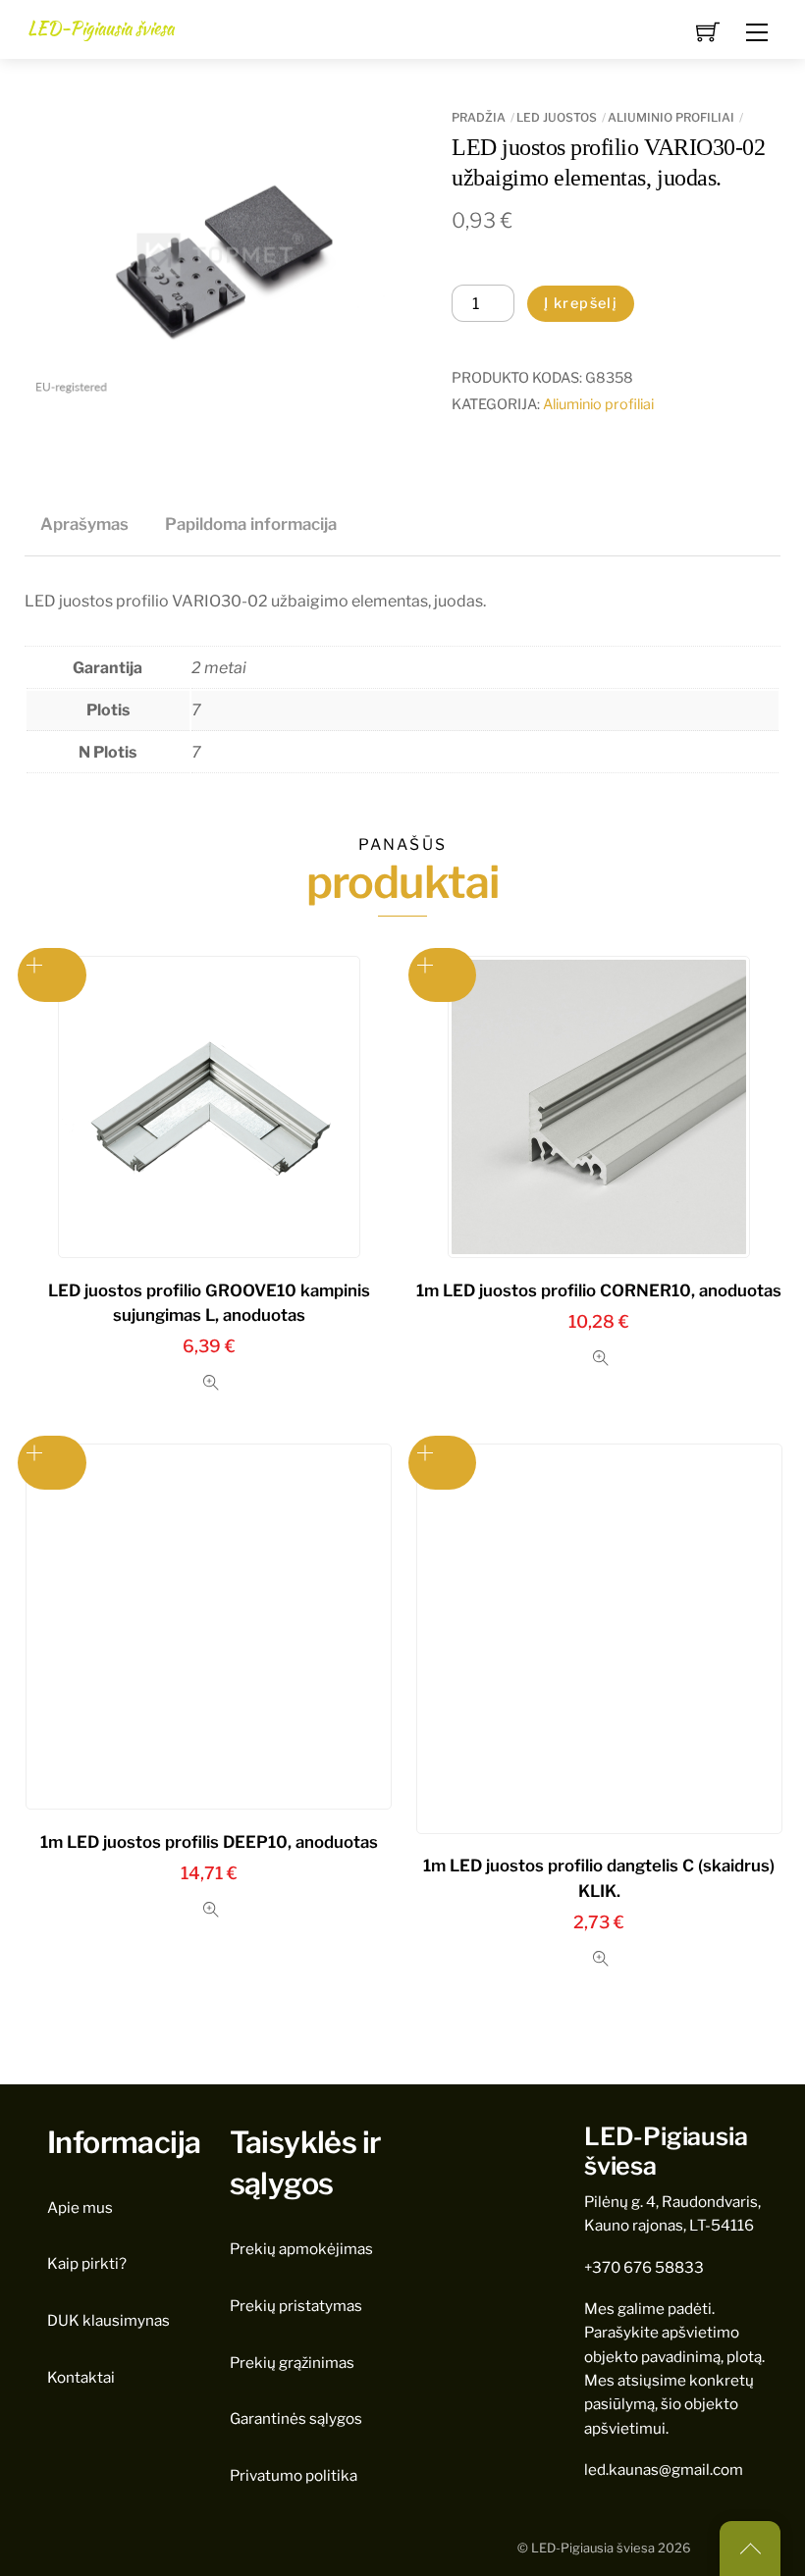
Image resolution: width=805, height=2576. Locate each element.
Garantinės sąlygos (296, 2418)
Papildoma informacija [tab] (251, 524)
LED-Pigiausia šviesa (593, 2548)
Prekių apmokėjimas (301, 2249)
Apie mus (80, 2208)
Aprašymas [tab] (84, 524)
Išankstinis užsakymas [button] (52, 975)
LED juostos (557, 117)
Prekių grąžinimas (292, 2363)
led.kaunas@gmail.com (664, 2470)
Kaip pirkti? (87, 2263)
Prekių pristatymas (296, 2306)
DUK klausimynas (108, 2320)
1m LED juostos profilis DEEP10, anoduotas (209, 1842)
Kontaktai (81, 2377)
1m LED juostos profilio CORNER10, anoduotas (599, 1290)
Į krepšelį (581, 303)
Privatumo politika (294, 2475)
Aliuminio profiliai (671, 117)
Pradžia (479, 117)
